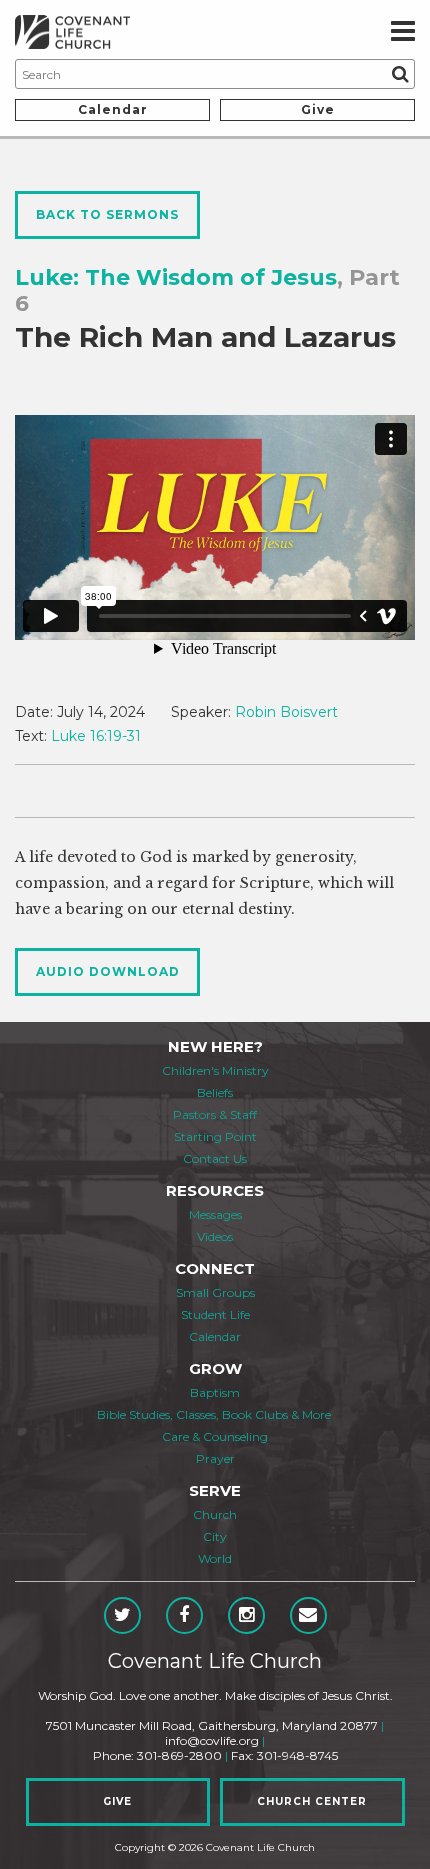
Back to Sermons (107, 214)
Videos (215, 1236)
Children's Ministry (215, 1070)
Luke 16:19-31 (96, 736)
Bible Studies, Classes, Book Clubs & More (214, 1414)
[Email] (308, 1615)
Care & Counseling (215, 1436)
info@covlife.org (212, 1740)
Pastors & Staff (215, 1114)
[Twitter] (122, 1615)
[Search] (400, 74)
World (215, 1558)
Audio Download (108, 971)
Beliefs (215, 1092)
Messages (215, 1214)
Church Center (312, 1801)
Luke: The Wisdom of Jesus (176, 277)
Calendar (113, 109)
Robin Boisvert (286, 712)
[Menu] (403, 32)
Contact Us (215, 1158)
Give (318, 109)
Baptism (215, 1392)
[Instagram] (246, 1615)
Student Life (215, 1314)
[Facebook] (184, 1615)
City (215, 1536)
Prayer (215, 1458)
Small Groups (215, 1292)
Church (215, 1514)
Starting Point (215, 1136)
